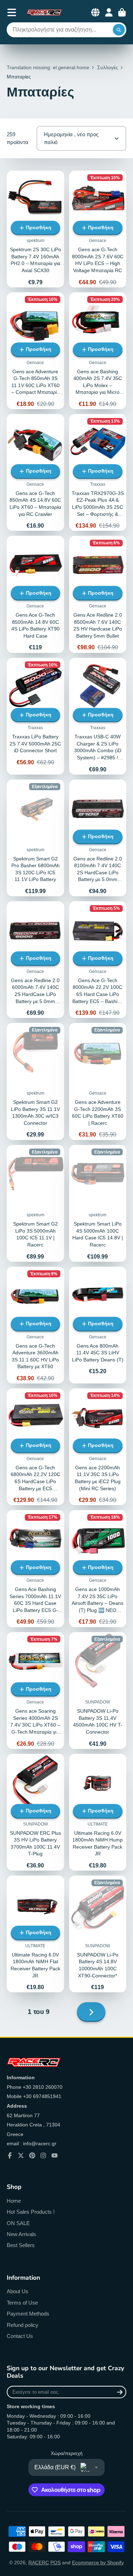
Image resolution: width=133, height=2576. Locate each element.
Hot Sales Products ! (31, 2212)
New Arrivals (21, 2234)
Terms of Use (22, 2303)
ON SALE (18, 2223)
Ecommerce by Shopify (98, 2563)
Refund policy (23, 2325)
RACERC (39, 2563)
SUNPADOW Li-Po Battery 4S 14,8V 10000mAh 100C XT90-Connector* (98, 1934)
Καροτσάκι (122, 12)
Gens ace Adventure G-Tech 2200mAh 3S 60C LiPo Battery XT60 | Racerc (98, 1081)
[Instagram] (43, 2156)
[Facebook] (10, 2156)
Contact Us (20, 2336)
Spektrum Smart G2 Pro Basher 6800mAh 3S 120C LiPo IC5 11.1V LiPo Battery (35, 838)
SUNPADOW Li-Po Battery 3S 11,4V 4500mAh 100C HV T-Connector (98, 1691)
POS (56, 2563)
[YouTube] (55, 2156)
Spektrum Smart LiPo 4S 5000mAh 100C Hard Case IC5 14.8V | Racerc (98, 1203)
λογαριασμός (109, 12)
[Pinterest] (32, 2156)
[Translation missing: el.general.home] (44, 12)
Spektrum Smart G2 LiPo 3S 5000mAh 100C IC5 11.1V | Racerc (35, 1203)
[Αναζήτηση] (119, 30)
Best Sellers (21, 2245)
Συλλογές (108, 67)
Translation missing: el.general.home (48, 67)
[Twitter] (21, 2156)
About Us (18, 2291)
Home (14, 2201)
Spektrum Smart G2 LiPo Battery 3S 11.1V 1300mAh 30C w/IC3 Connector (35, 1081)
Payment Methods (28, 2314)
